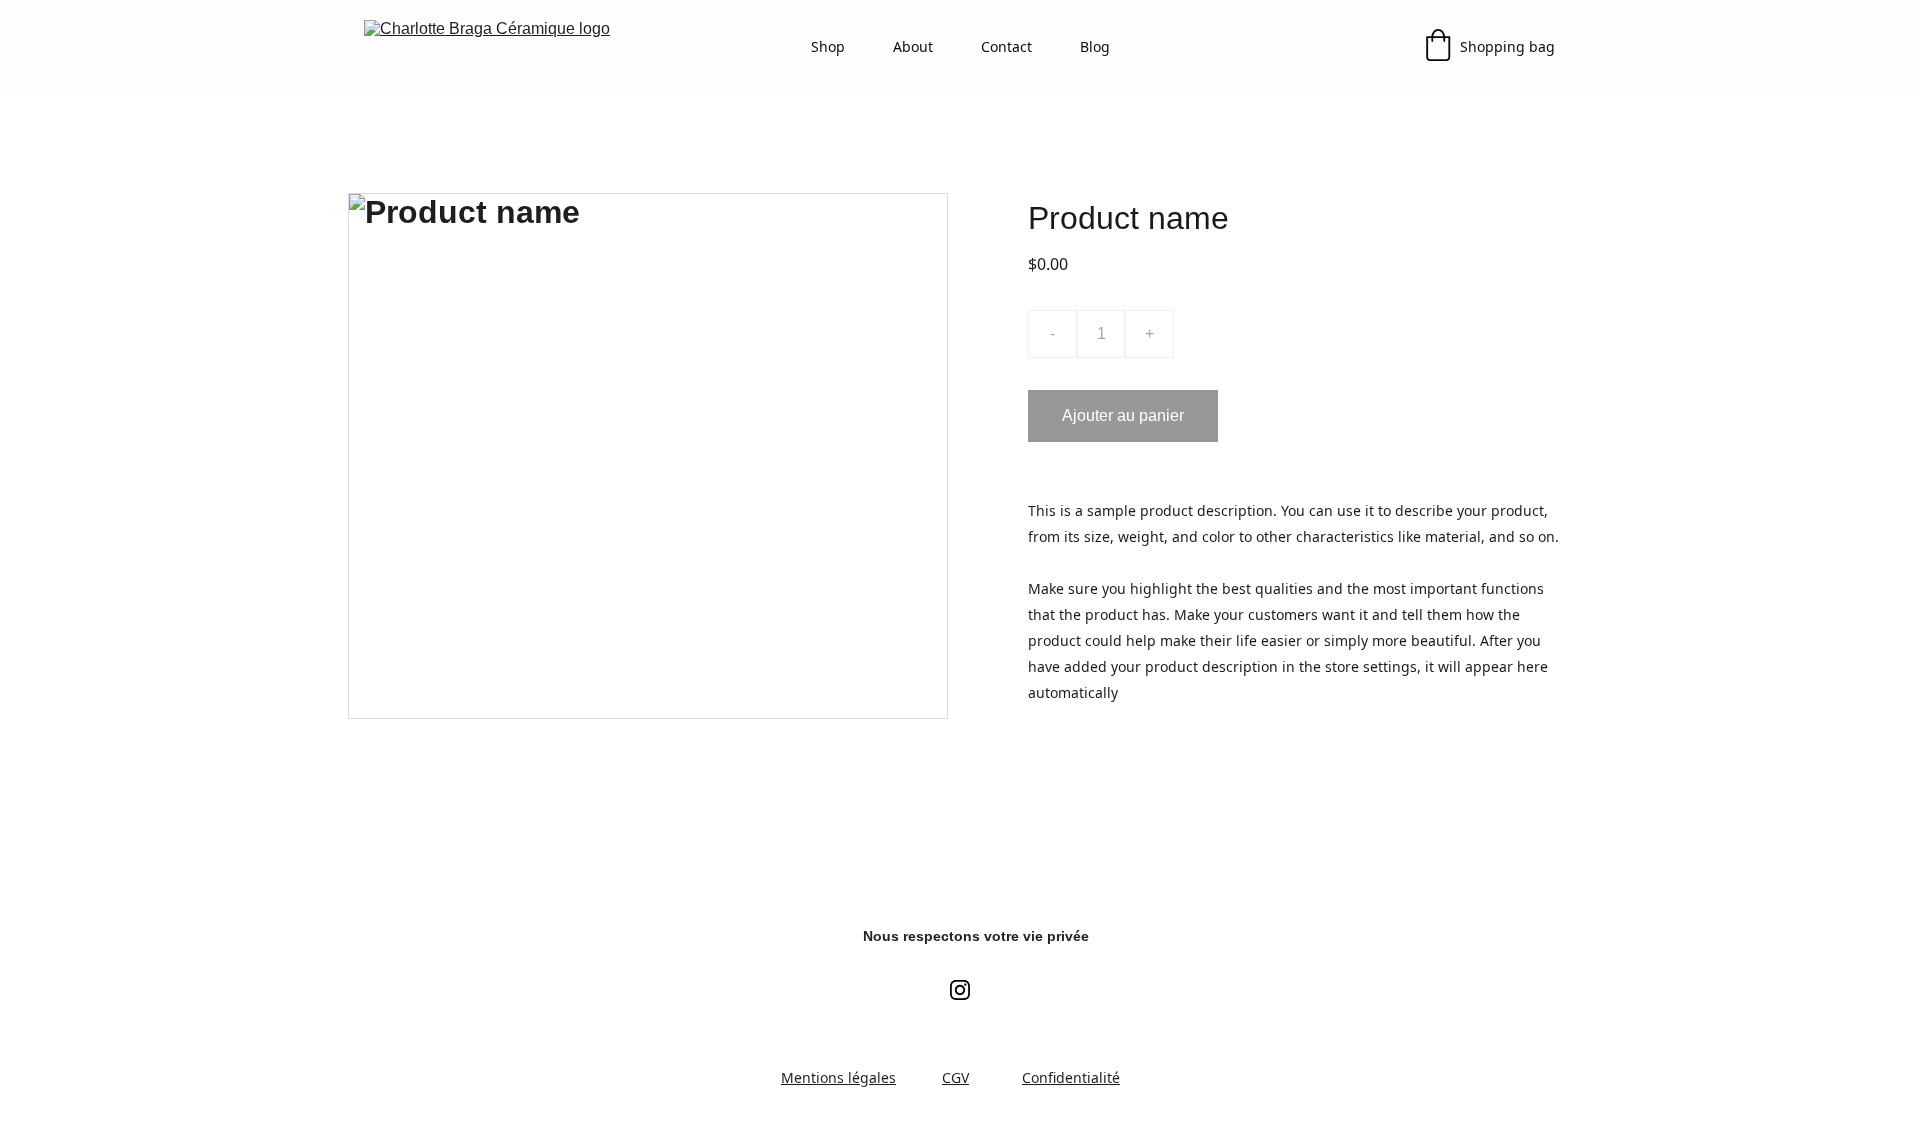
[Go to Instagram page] (960, 990)
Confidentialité (1071, 1077)
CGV (955, 1077)
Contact (1006, 46)
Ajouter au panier (1123, 415)
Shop (828, 46)
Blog (1095, 46)
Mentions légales (838, 1077)
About (913, 46)
